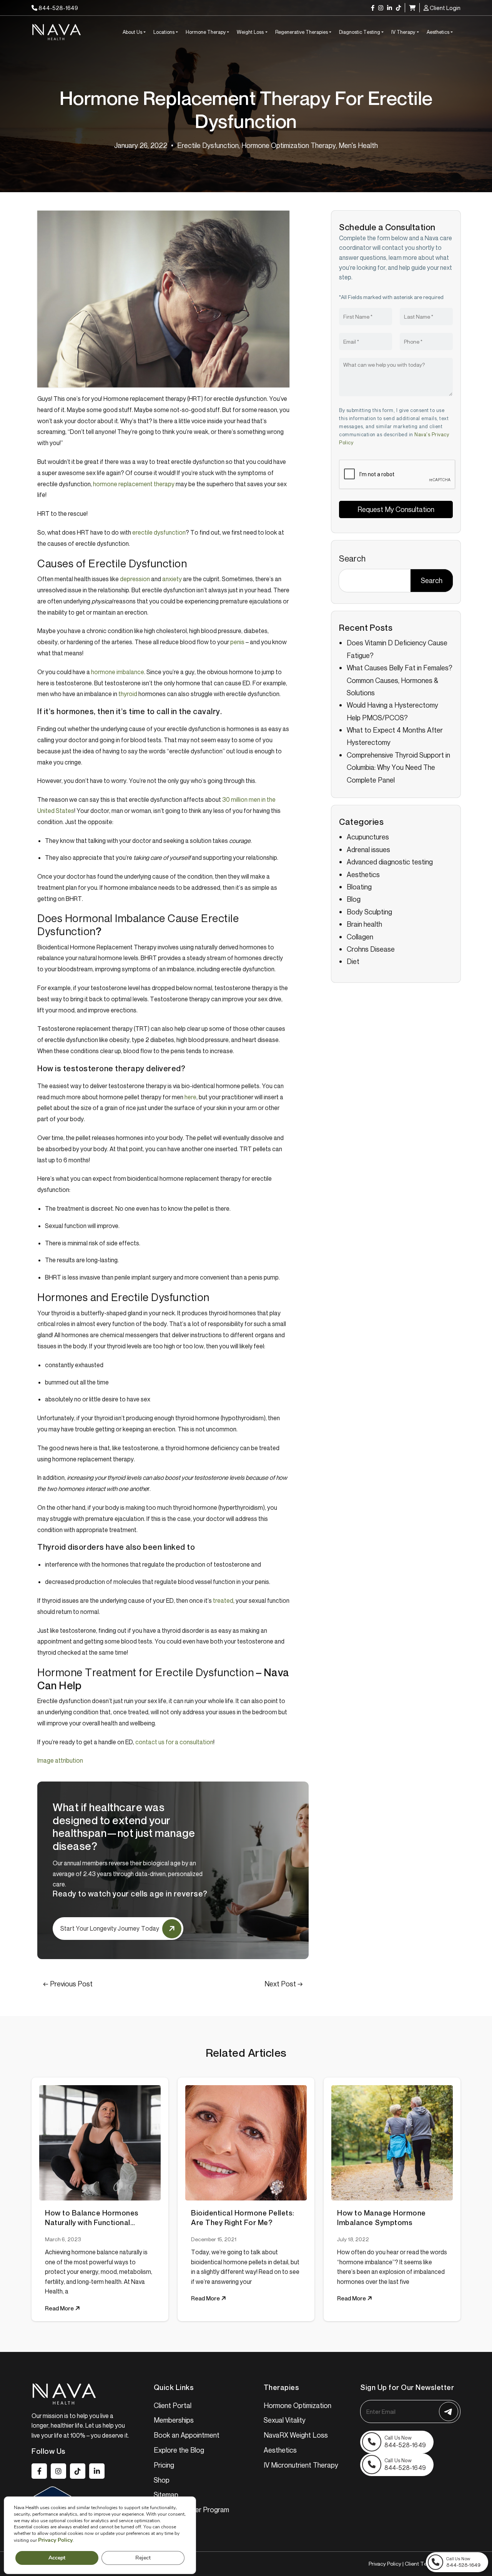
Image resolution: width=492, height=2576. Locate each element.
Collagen (360, 936)
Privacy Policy (385, 2564)
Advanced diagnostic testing (390, 862)
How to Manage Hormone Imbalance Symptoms (381, 2218)
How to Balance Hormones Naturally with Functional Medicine (92, 2218)
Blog (354, 899)
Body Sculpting (369, 911)
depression (135, 579)
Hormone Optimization (298, 2405)
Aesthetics (438, 32)
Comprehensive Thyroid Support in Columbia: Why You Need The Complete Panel (398, 767)
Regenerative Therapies (302, 32)
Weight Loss (250, 32)
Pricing (164, 2465)
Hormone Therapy (206, 32)
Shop (162, 2480)
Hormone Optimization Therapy (289, 145)
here (190, 1097)
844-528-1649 (58, 8)
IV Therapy (403, 32)
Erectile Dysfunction (208, 145)
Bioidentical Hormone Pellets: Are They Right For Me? (243, 2218)
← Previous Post (68, 1984)
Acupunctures (368, 837)
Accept (57, 2558)
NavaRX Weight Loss (296, 2435)
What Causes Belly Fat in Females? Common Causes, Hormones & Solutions (400, 680)
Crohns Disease (371, 949)
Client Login (445, 8)
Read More (60, 2308)
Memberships (174, 2420)
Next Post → (284, 1984)
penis (237, 642)
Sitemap (166, 2495)
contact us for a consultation (174, 1742)
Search (352, 558)
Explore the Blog (179, 2450)
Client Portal (173, 2405)
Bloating (359, 887)
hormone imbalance (118, 672)
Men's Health (358, 145)
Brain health (364, 924)
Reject (143, 2558)
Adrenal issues (368, 849)
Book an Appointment (187, 2435)
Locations (164, 32)
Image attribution (60, 1760)
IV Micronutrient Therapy (301, 2465)
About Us (132, 32)
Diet (353, 961)
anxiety (172, 579)
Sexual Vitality (285, 2420)
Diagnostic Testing (360, 32)
